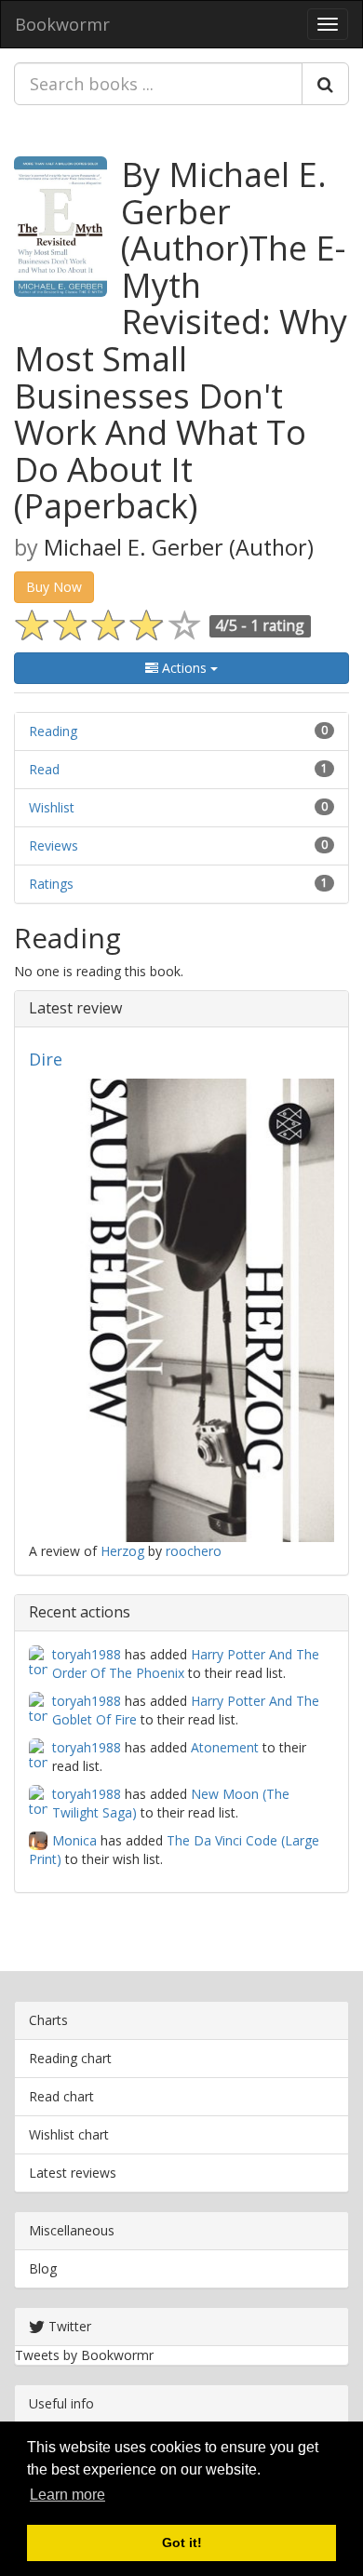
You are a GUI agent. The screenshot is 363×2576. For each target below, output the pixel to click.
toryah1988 (87, 1654)
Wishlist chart (69, 2134)
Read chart (61, 2096)
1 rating (277, 625)
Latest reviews (73, 2173)
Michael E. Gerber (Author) (179, 547)
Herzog (122, 1551)
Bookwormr (62, 24)
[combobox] (158, 84)
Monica (74, 1840)
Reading (53, 731)
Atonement (225, 1747)
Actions (184, 668)
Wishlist (52, 807)
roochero (194, 1551)
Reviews (54, 845)
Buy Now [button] (54, 587)
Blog (43, 2268)
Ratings (51, 884)
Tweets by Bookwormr (84, 2355)
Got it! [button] (182, 2542)
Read (44, 769)
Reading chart (70, 2058)
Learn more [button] (67, 2495)
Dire (46, 1059)
